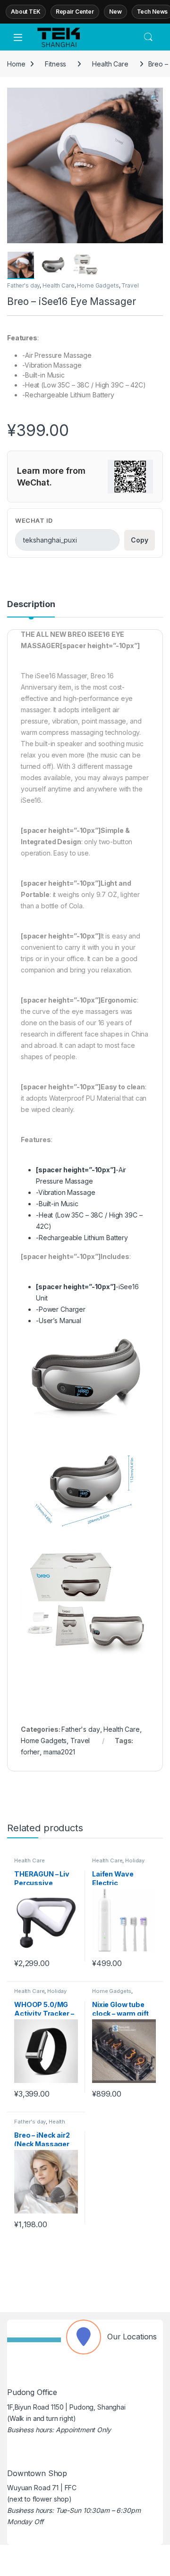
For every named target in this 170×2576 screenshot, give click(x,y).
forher (30, 1752)
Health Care (110, 64)
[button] (154, 98)
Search (148, 37)
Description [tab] (31, 605)
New (115, 12)
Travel (130, 285)
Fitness (55, 64)
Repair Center (75, 12)
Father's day (23, 285)
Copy (140, 540)
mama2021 (59, 1752)
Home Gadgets (98, 285)
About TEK (26, 12)
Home (16, 64)
